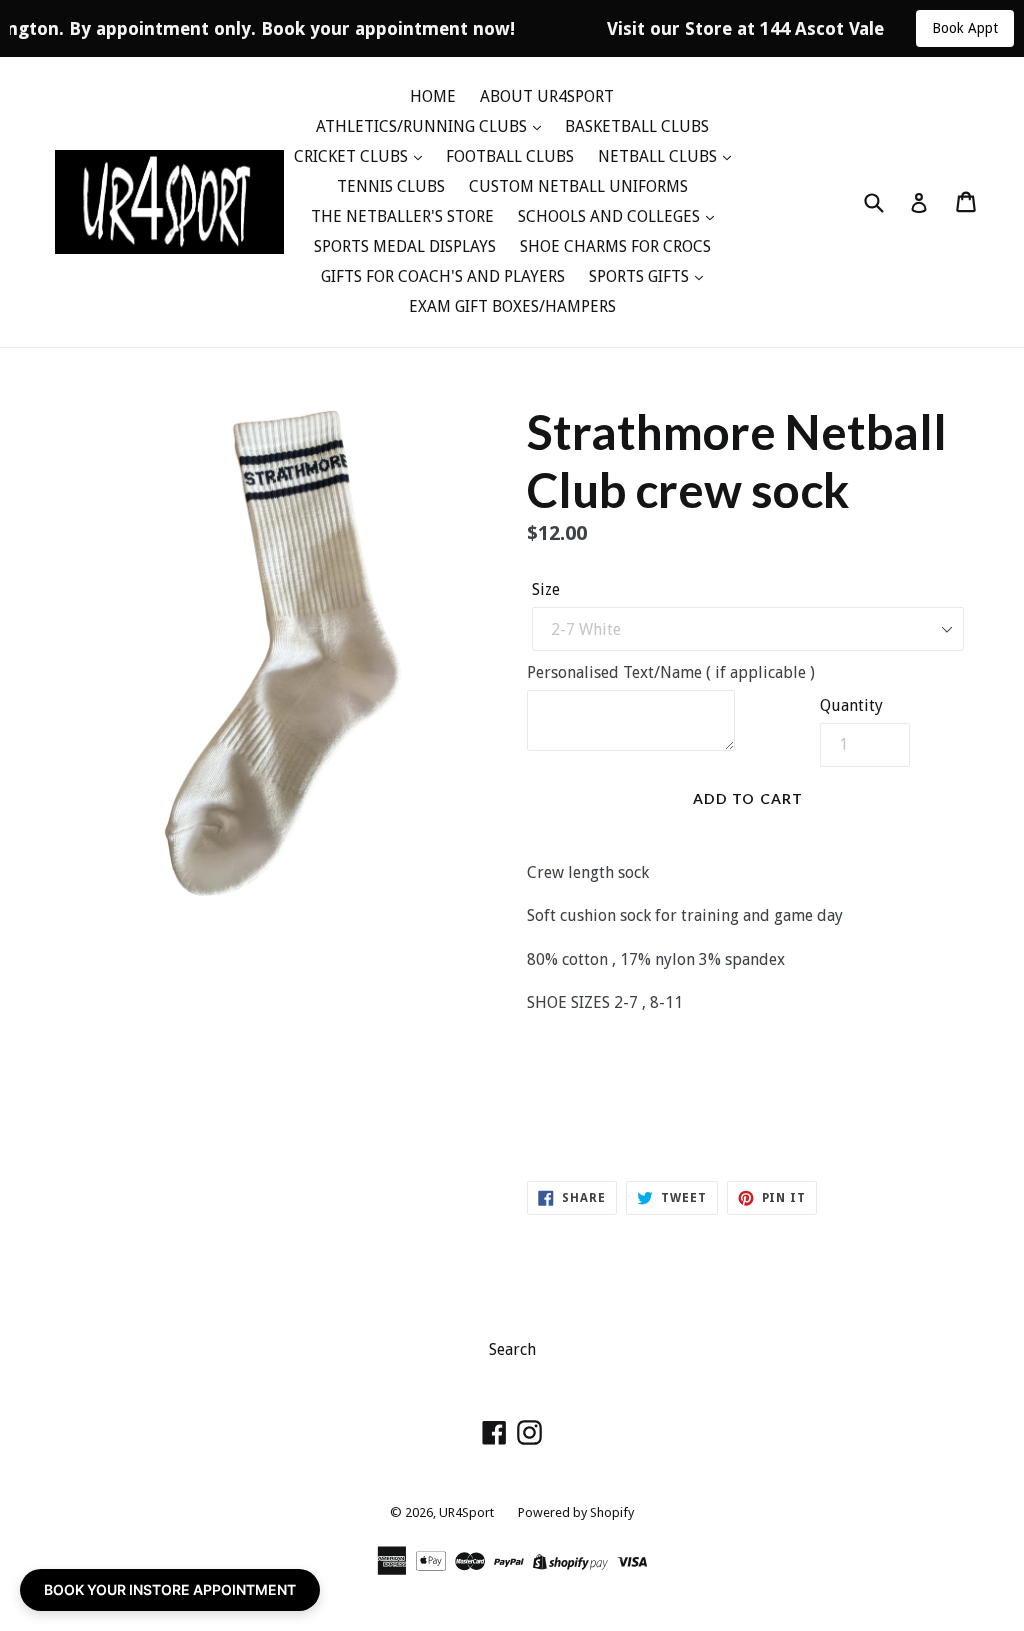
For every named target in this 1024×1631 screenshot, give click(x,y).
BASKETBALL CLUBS (637, 126)
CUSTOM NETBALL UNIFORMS (578, 186)
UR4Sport (466, 1512)
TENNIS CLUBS (391, 186)
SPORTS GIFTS (641, 276)
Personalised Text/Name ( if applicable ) (671, 672)
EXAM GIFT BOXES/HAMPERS (512, 306)
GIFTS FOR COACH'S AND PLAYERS (443, 276)
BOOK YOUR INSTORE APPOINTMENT (170, 1589)
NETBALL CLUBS (659, 156)
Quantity (851, 705)
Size (546, 589)
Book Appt (965, 28)
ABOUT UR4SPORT (547, 96)
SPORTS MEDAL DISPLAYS (405, 246)
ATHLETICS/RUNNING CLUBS (423, 126)
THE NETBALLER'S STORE (402, 216)
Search (512, 1349)
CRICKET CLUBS (353, 156)
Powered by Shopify (576, 1512)
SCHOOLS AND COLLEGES (611, 216)
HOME (433, 96)
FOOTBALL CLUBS (510, 156)
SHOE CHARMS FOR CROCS (615, 246)
